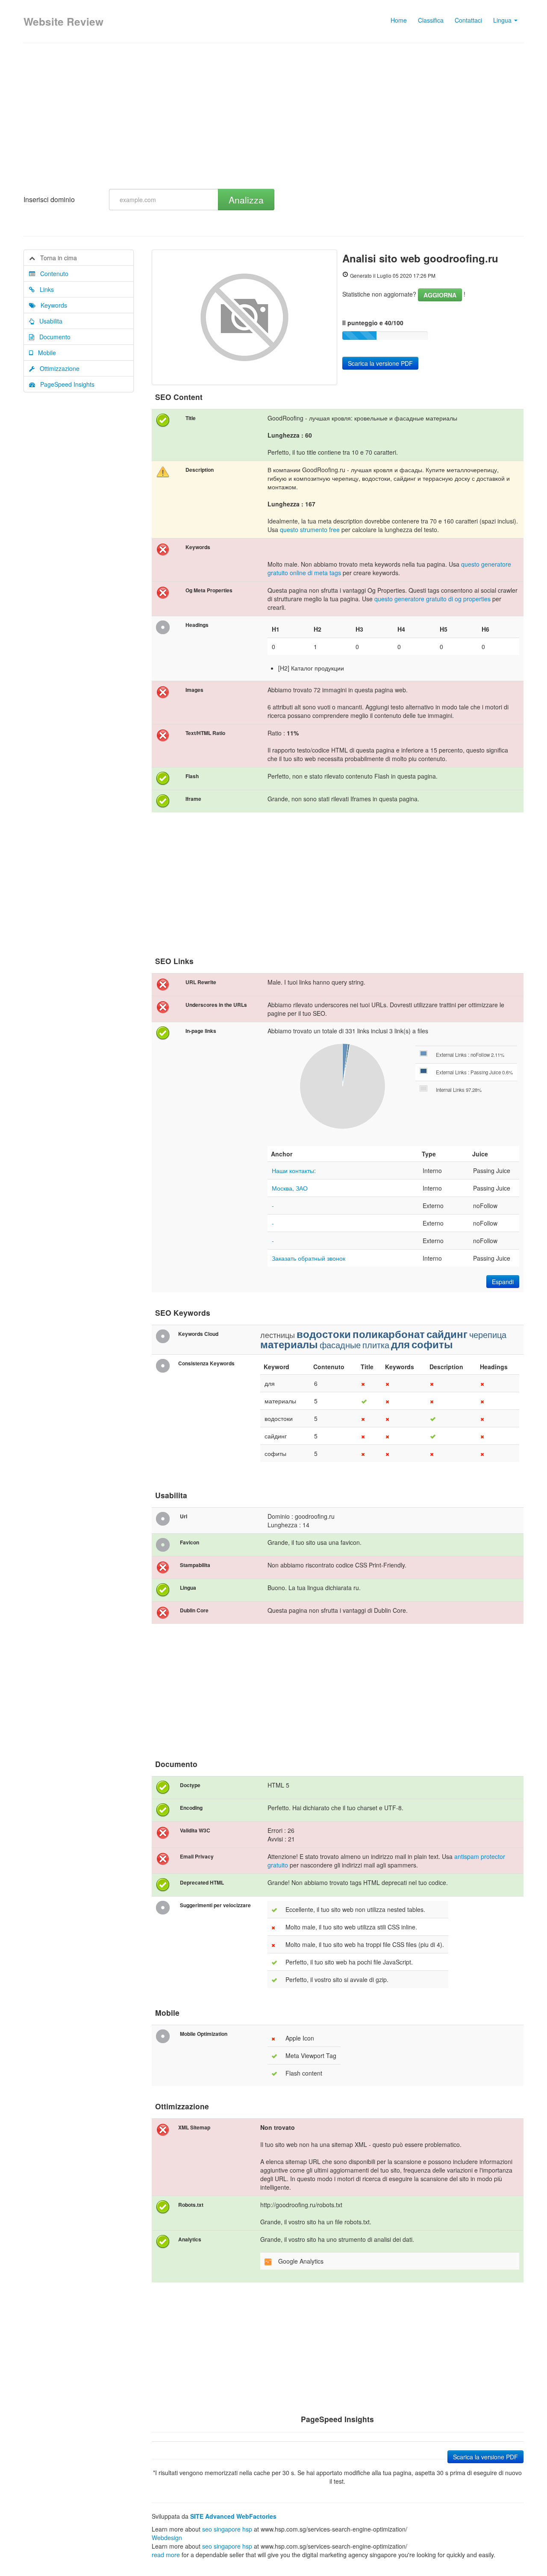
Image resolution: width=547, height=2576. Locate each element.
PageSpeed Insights (65, 384)
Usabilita (48, 321)
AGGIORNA (440, 295)
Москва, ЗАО (290, 1188)
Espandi (503, 1282)
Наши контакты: (294, 1170)
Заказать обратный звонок (309, 1258)
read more (166, 2555)
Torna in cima (56, 258)
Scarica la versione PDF (380, 363)
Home (399, 20)
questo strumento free (310, 529)
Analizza (246, 200)
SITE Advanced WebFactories (233, 2516)
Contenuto (52, 273)
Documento (52, 337)
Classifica (431, 20)
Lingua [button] (503, 20)
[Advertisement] (273, 116)
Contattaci (468, 20)
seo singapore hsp (227, 2529)
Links (44, 289)
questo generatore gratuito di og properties (432, 599)
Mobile (44, 353)
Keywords (51, 305)
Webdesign (167, 2538)
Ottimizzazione (57, 368)
